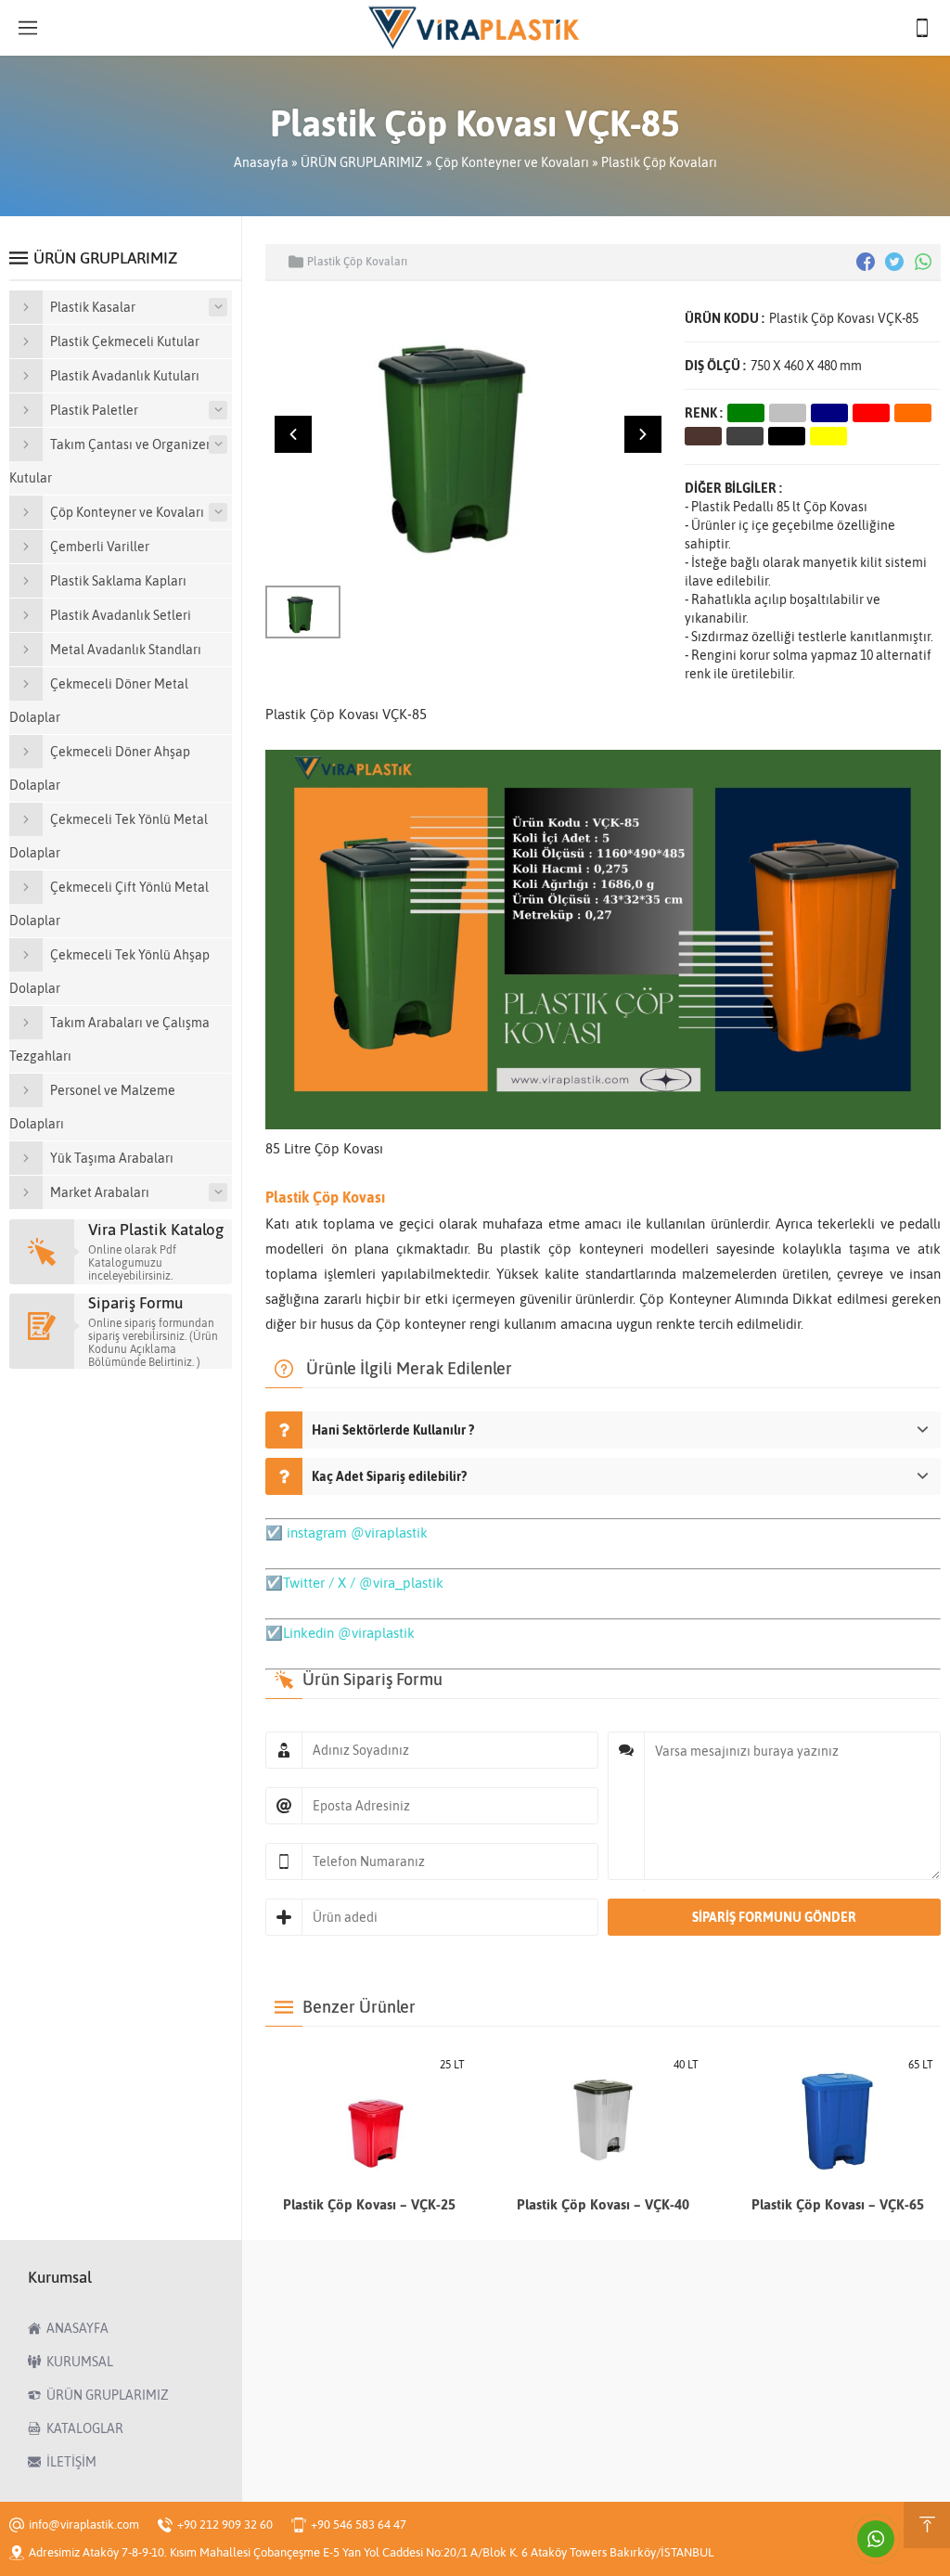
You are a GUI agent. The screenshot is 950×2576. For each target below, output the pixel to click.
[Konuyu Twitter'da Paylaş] (894, 262)
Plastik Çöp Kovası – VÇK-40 (603, 2204)
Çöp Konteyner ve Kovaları (512, 162)
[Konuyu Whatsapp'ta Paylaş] (923, 262)
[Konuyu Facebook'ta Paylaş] (866, 262)
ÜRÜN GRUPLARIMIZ (362, 162)
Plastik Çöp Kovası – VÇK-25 (369, 2204)
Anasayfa (261, 162)
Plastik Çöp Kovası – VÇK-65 (838, 2204)
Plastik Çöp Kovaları (659, 162)
